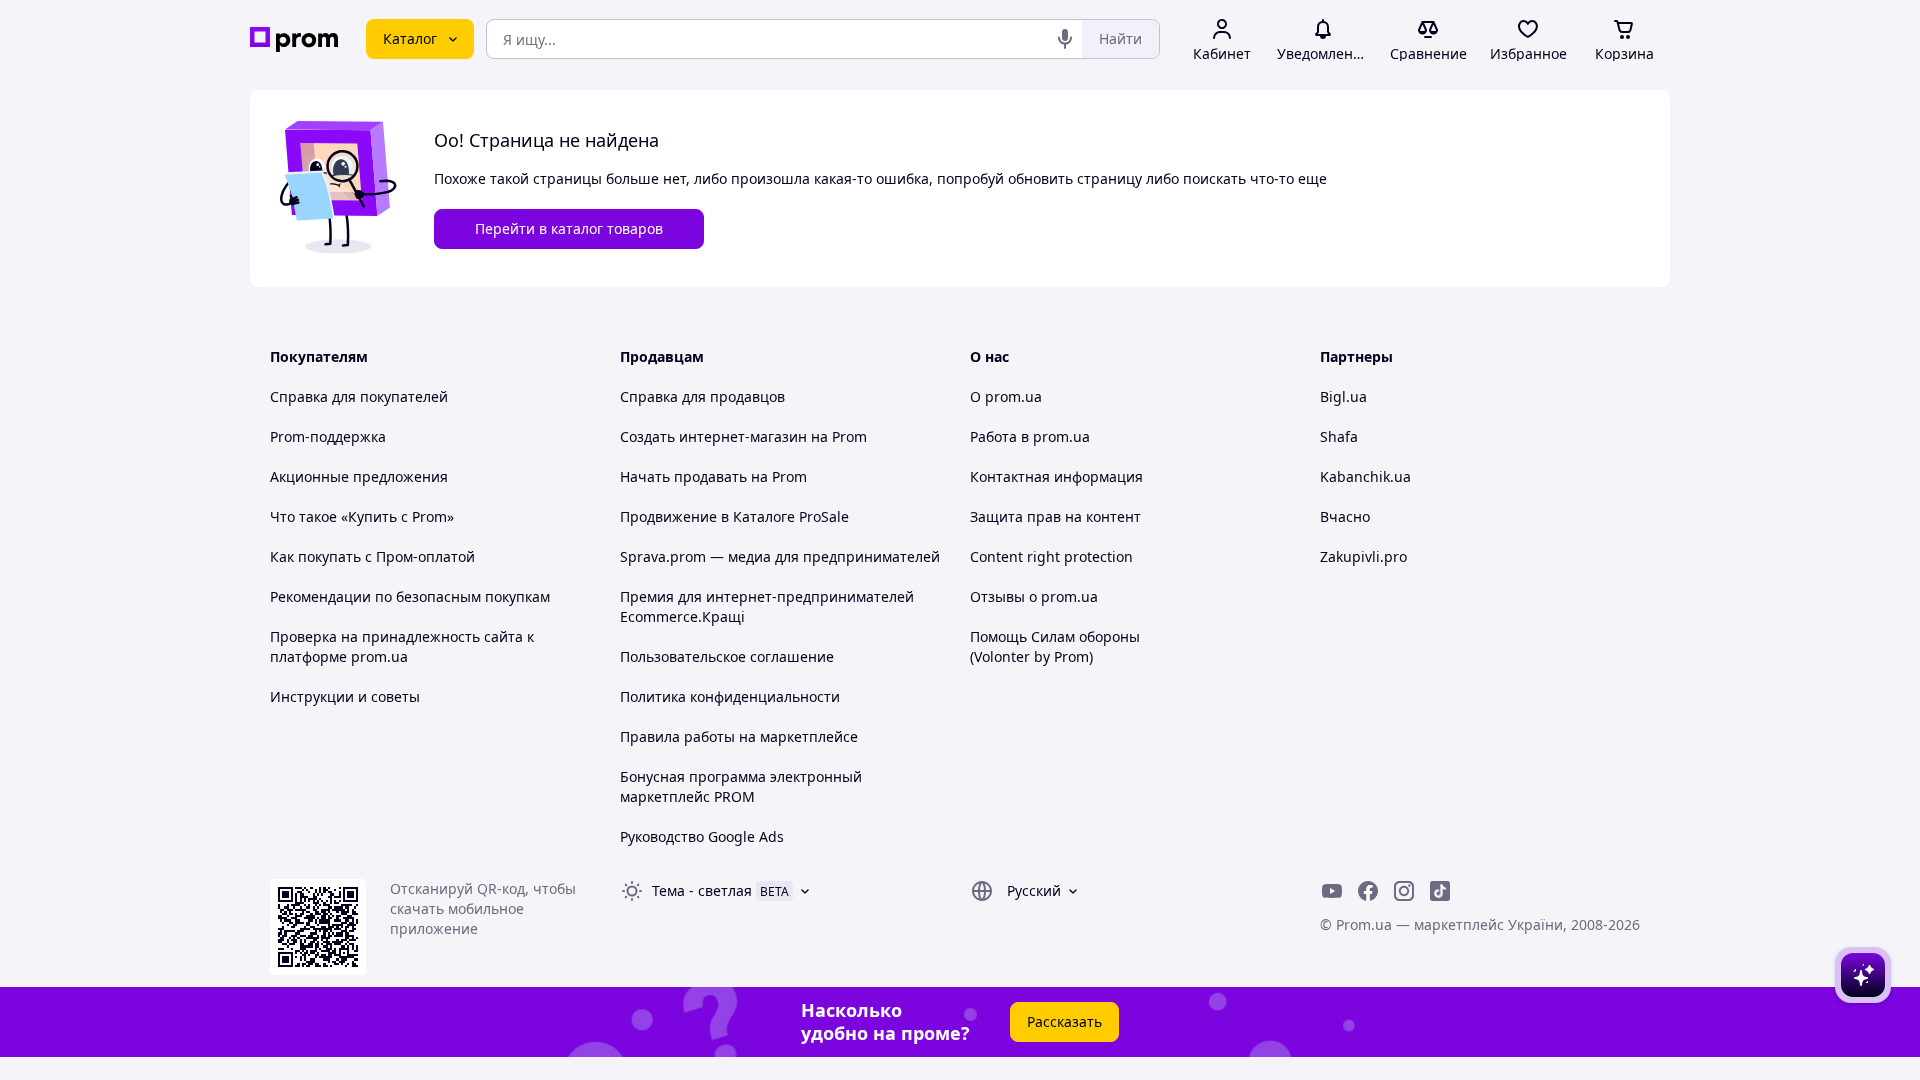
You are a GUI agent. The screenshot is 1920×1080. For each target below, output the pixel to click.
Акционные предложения (359, 476)
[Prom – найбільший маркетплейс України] (294, 39)
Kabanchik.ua (1365, 476)
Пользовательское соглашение (727, 656)
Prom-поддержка (328, 436)
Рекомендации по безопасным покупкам (410, 596)
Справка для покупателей (359, 396)
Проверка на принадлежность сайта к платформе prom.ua (402, 646)
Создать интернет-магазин (713, 436)
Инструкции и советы (345, 696)
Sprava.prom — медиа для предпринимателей (780, 556)
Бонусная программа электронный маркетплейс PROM (741, 786)
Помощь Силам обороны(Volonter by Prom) (1055, 646)
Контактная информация (1056, 476)
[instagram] (1404, 891)
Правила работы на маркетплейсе (739, 736)
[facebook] (1368, 891)
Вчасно (1345, 516)
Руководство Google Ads (702, 836)
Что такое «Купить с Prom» (362, 516)
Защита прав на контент (1055, 516)
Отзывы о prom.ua (1034, 596)
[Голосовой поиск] (1065, 39)
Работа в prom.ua (1030, 436)
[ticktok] (1440, 891)
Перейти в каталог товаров (569, 228)
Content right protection (1051, 556)
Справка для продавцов (702, 396)
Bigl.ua (1343, 396)
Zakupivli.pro (1363, 556)
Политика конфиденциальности (730, 696)
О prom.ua (1006, 396)
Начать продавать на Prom (713, 476)
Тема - (702, 890)
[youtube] (1332, 891)
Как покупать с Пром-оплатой (372, 556)
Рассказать (1064, 1021)
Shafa (1339, 436)
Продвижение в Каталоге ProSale (734, 516)
